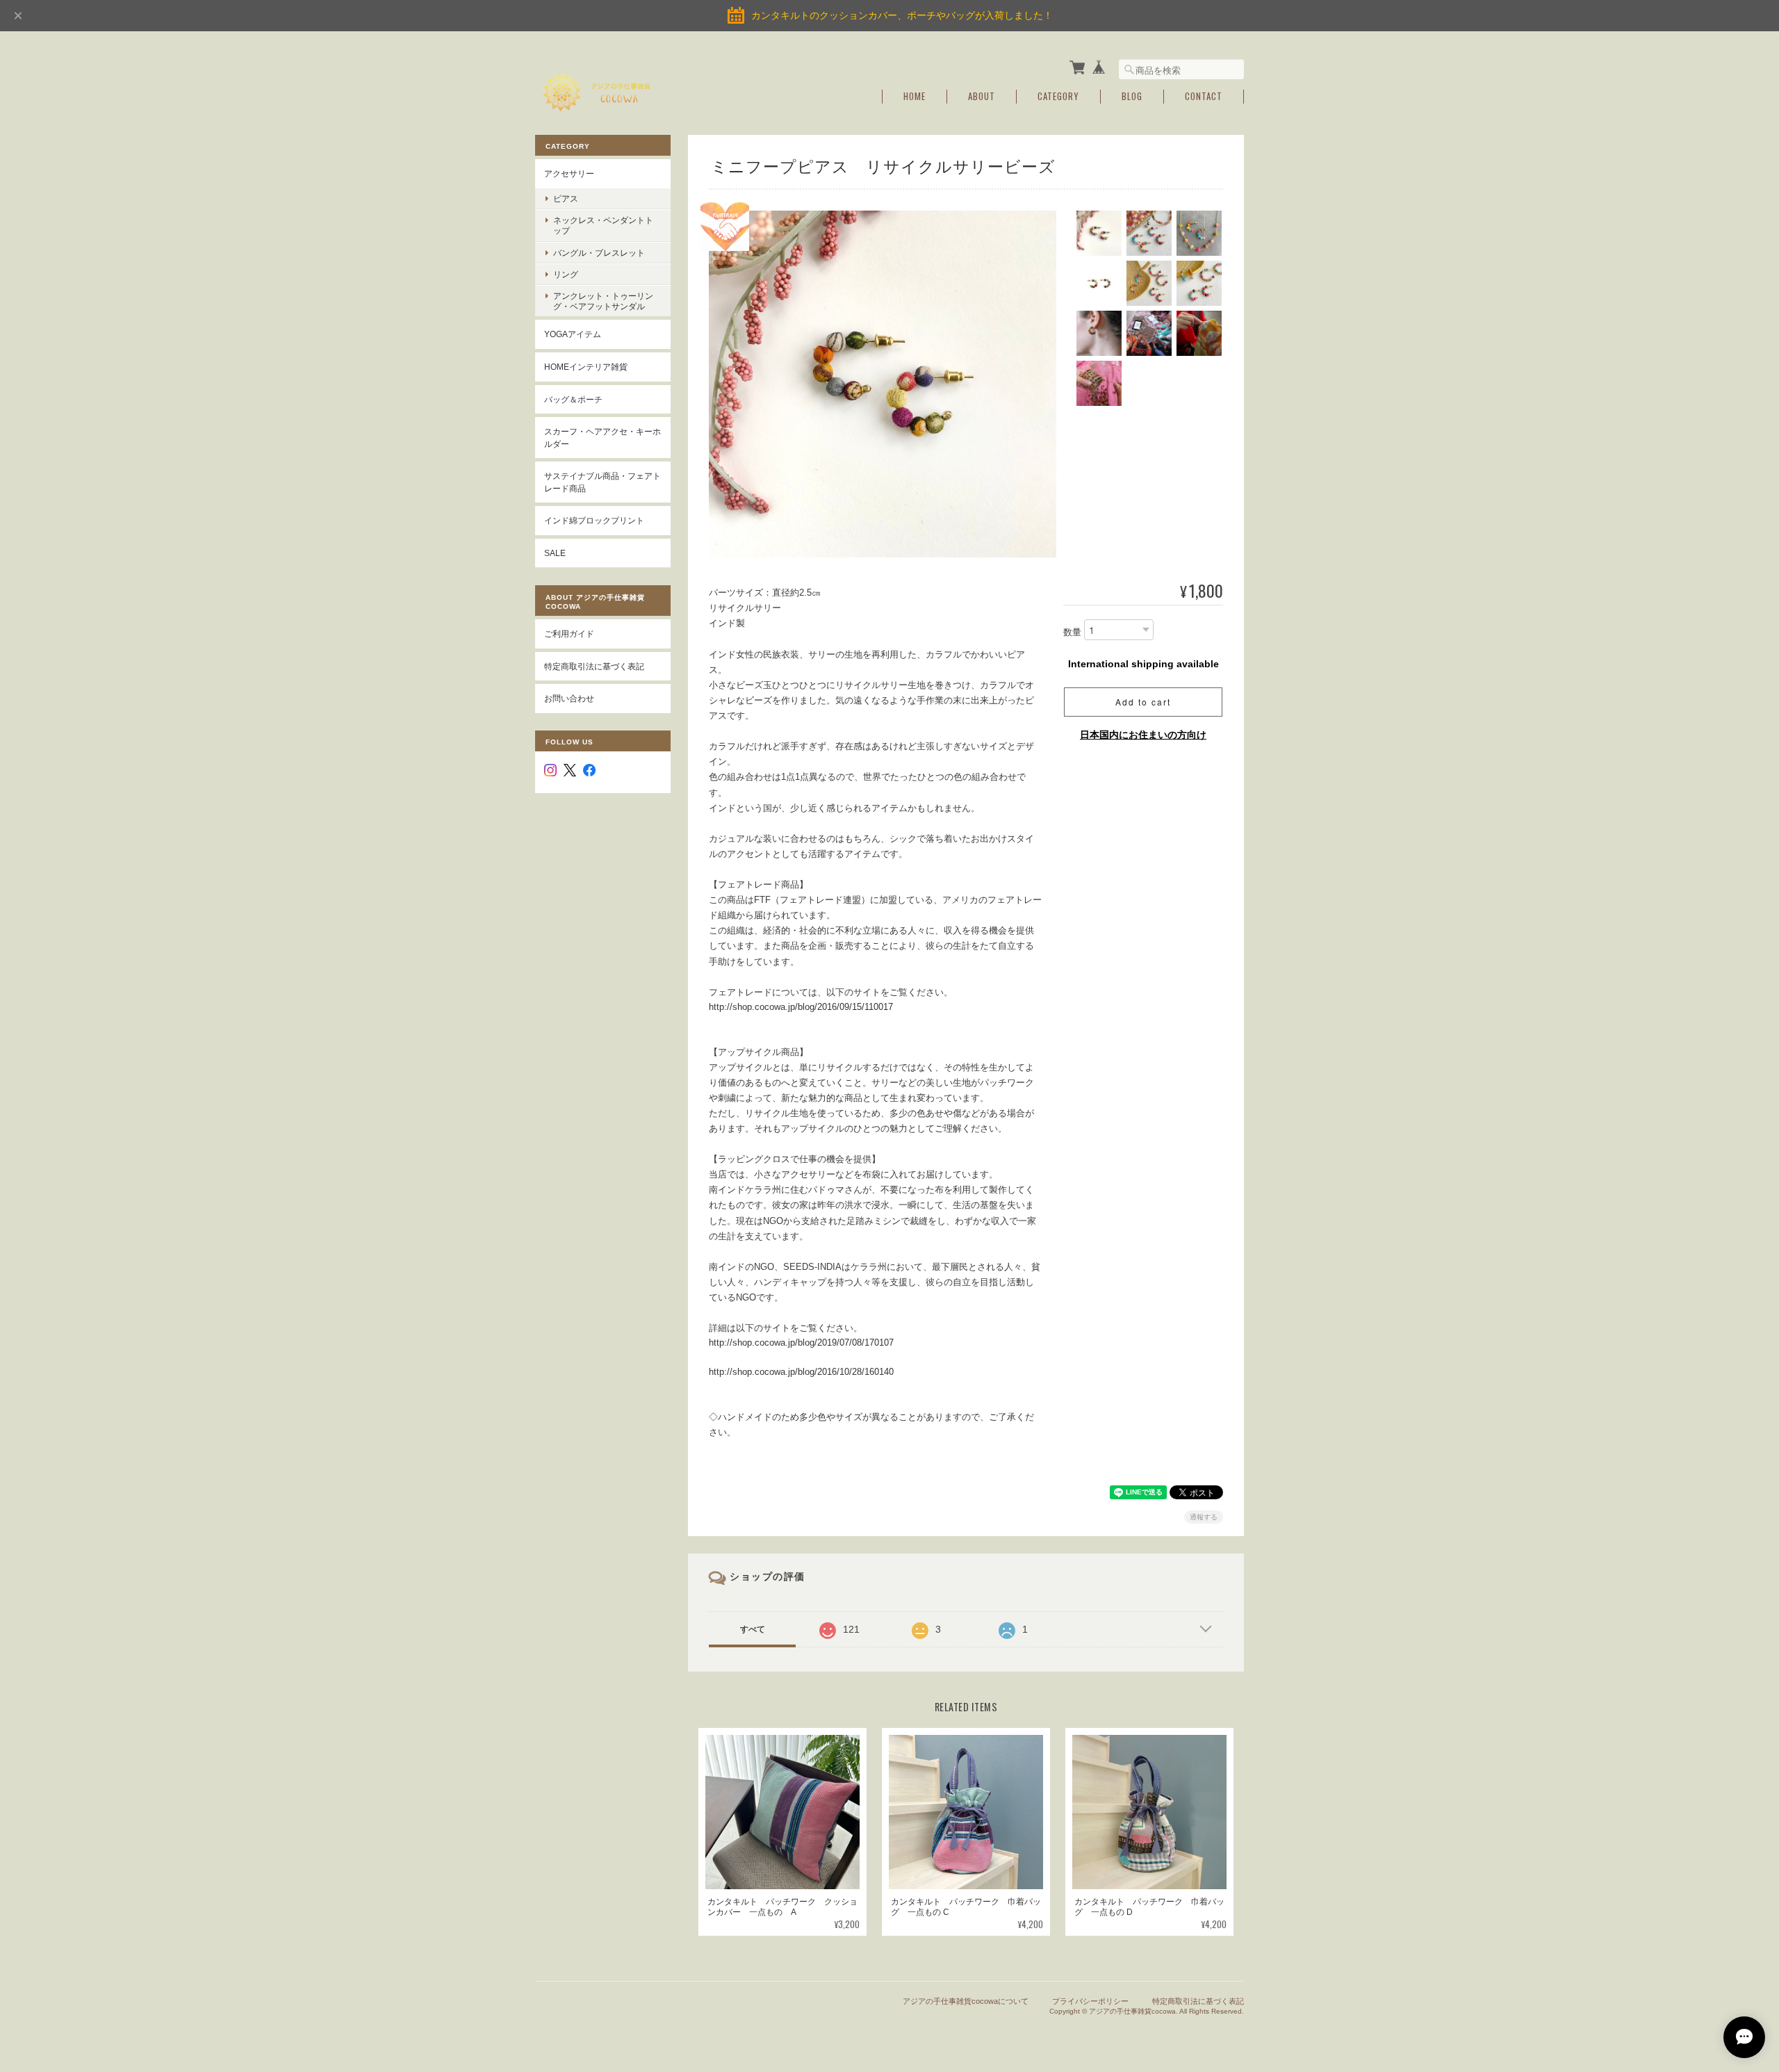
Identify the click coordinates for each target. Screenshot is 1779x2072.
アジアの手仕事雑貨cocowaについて (966, 2001)
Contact (1204, 96)
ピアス (566, 198)
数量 (1072, 633)
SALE (555, 553)
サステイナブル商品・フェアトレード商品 (602, 482)
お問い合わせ (569, 698)
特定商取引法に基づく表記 (594, 666)
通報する (1204, 1517)
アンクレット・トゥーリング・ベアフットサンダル (603, 301)
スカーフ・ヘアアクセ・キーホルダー (602, 438)
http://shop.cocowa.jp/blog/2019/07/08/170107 (801, 1343)
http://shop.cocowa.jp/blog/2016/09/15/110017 (801, 1007)
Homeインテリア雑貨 (586, 367)
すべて (753, 1629)
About (982, 96)
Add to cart (1143, 702)
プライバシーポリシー (1090, 2001)
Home (915, 96)
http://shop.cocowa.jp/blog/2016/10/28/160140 (801, 1372)
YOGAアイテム (573, 334)
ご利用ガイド (569, 634)
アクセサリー (569, 173)
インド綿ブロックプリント (594, 520)
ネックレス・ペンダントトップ (603, 225)
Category (1058, 96)
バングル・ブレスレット (599, 253)
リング (566, 274)
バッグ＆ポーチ (573, 399)
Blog (1132, 96)
